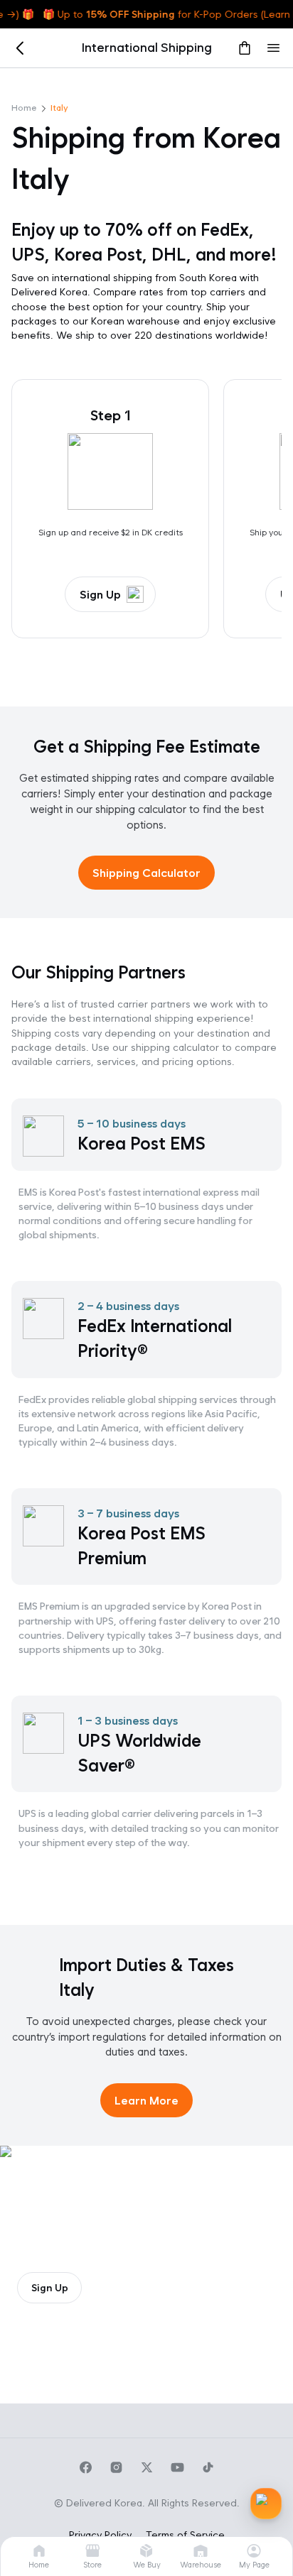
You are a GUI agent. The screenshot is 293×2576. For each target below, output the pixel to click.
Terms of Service (185, 2535)
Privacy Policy (100, 2535)
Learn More (146, 2101)
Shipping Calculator (146, 873)
